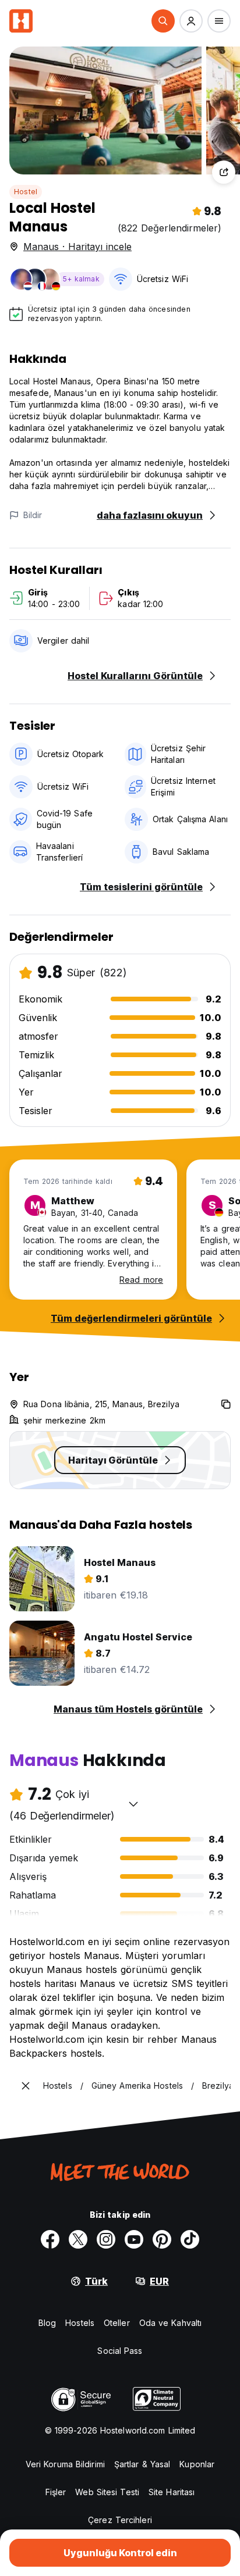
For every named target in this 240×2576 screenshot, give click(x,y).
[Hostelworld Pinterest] (162, 2239)
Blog (47, 2323)
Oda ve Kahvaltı (171, 2323)
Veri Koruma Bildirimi (65, 2464)
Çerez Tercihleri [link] (120, 2520)
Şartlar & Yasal (142, 2464)
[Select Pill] (163, 21)
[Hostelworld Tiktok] (190, 2239)
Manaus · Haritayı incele (77, 247)
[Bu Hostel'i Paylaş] (224, 172)
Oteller (117, 2323)
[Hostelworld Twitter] (78, 2239)
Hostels (80, 2323)
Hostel (26, 192)
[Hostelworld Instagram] (106, 2239)
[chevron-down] (133, 1804)
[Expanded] (26, 2086)
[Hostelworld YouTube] (134, 2239)
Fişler (56, 2492)
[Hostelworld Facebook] (50, 2239)
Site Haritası (172, 2492)
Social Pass (120, 2351)
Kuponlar (197, 2464)
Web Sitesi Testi (107, 2492)
